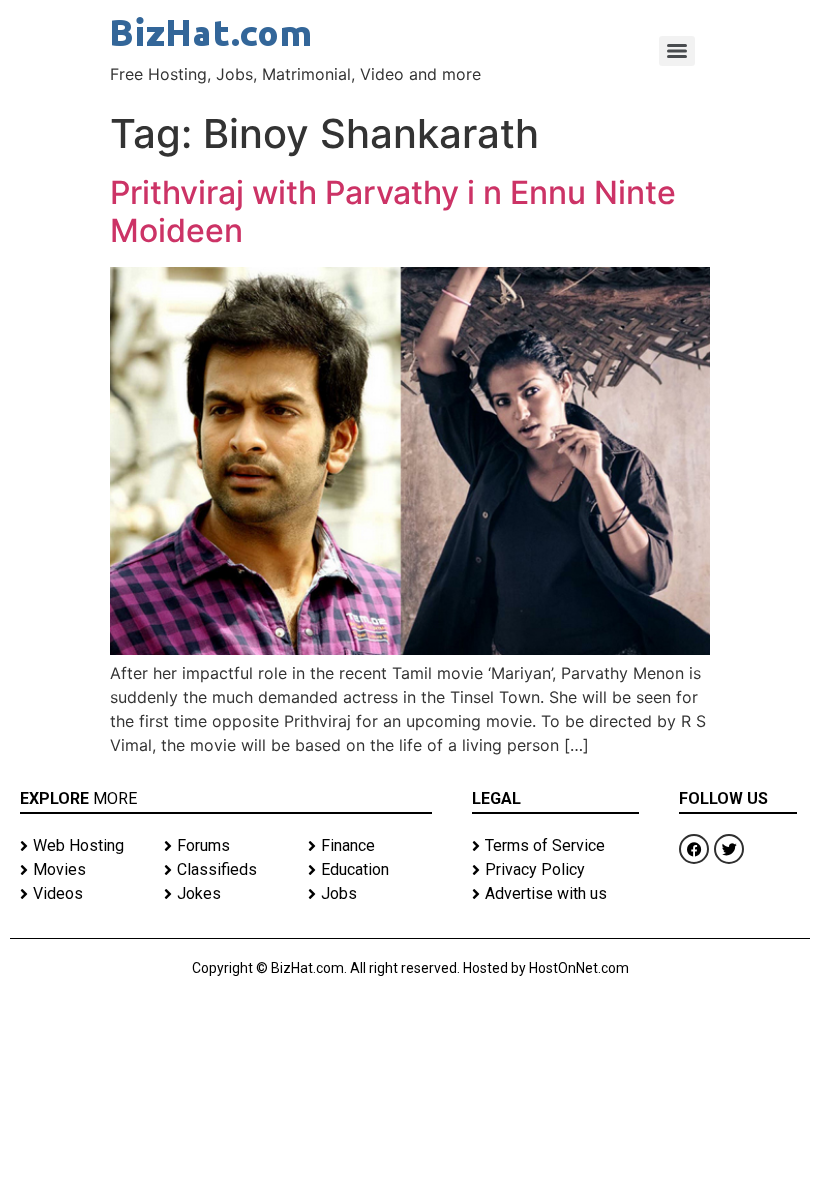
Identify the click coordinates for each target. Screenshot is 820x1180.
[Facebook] (694, 849)
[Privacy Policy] (555, 870)
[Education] (370, 870)
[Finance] (370, 846)
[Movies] (82, 870)
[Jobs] (370, 894)
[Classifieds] (226, 870)
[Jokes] (226, 894)
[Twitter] (729, 849)
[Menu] (677, 51)
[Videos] (82, 894)
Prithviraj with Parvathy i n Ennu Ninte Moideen (393, 211)
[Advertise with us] (555, 894)
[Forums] (226, 846)
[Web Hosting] (82, 846)
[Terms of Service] (555, 846)
